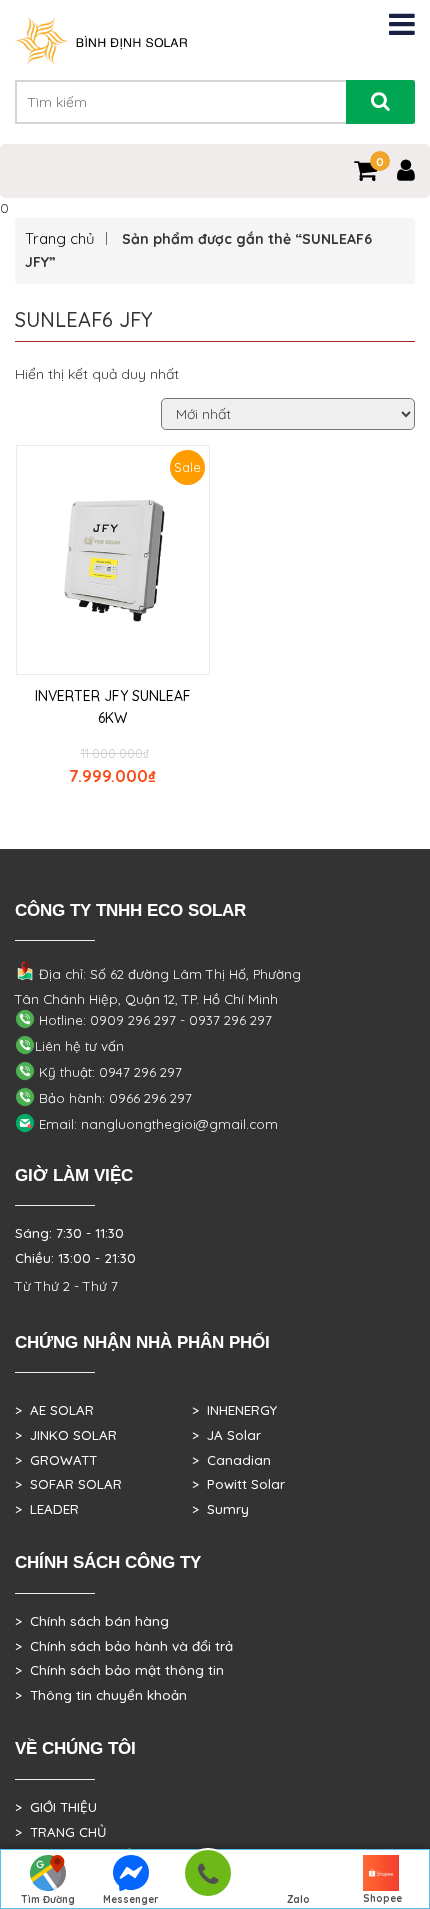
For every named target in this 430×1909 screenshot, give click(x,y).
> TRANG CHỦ (60, 1832)
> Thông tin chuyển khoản (101, 1695)
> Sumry (220, 1509)
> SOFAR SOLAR (68, 1484)
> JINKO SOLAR (66, 1435)
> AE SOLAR (54, 1410)
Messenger (131, 1899)
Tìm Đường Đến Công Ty (47, 1901)
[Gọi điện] (207, 1879)
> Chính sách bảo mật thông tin (119, 1670)
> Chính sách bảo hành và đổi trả (124, 1646)
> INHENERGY (234, 1410)
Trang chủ (60, 238)
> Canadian (231, 1460)
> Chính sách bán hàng (92, 1621)
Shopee (382, 1898)
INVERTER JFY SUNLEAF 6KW (113, 707)
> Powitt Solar (238, 1484)
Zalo (298, 1899)
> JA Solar (226, 1435)
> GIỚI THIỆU (56, 1807)
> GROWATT (56, 1460)
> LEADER (47, 1509)
